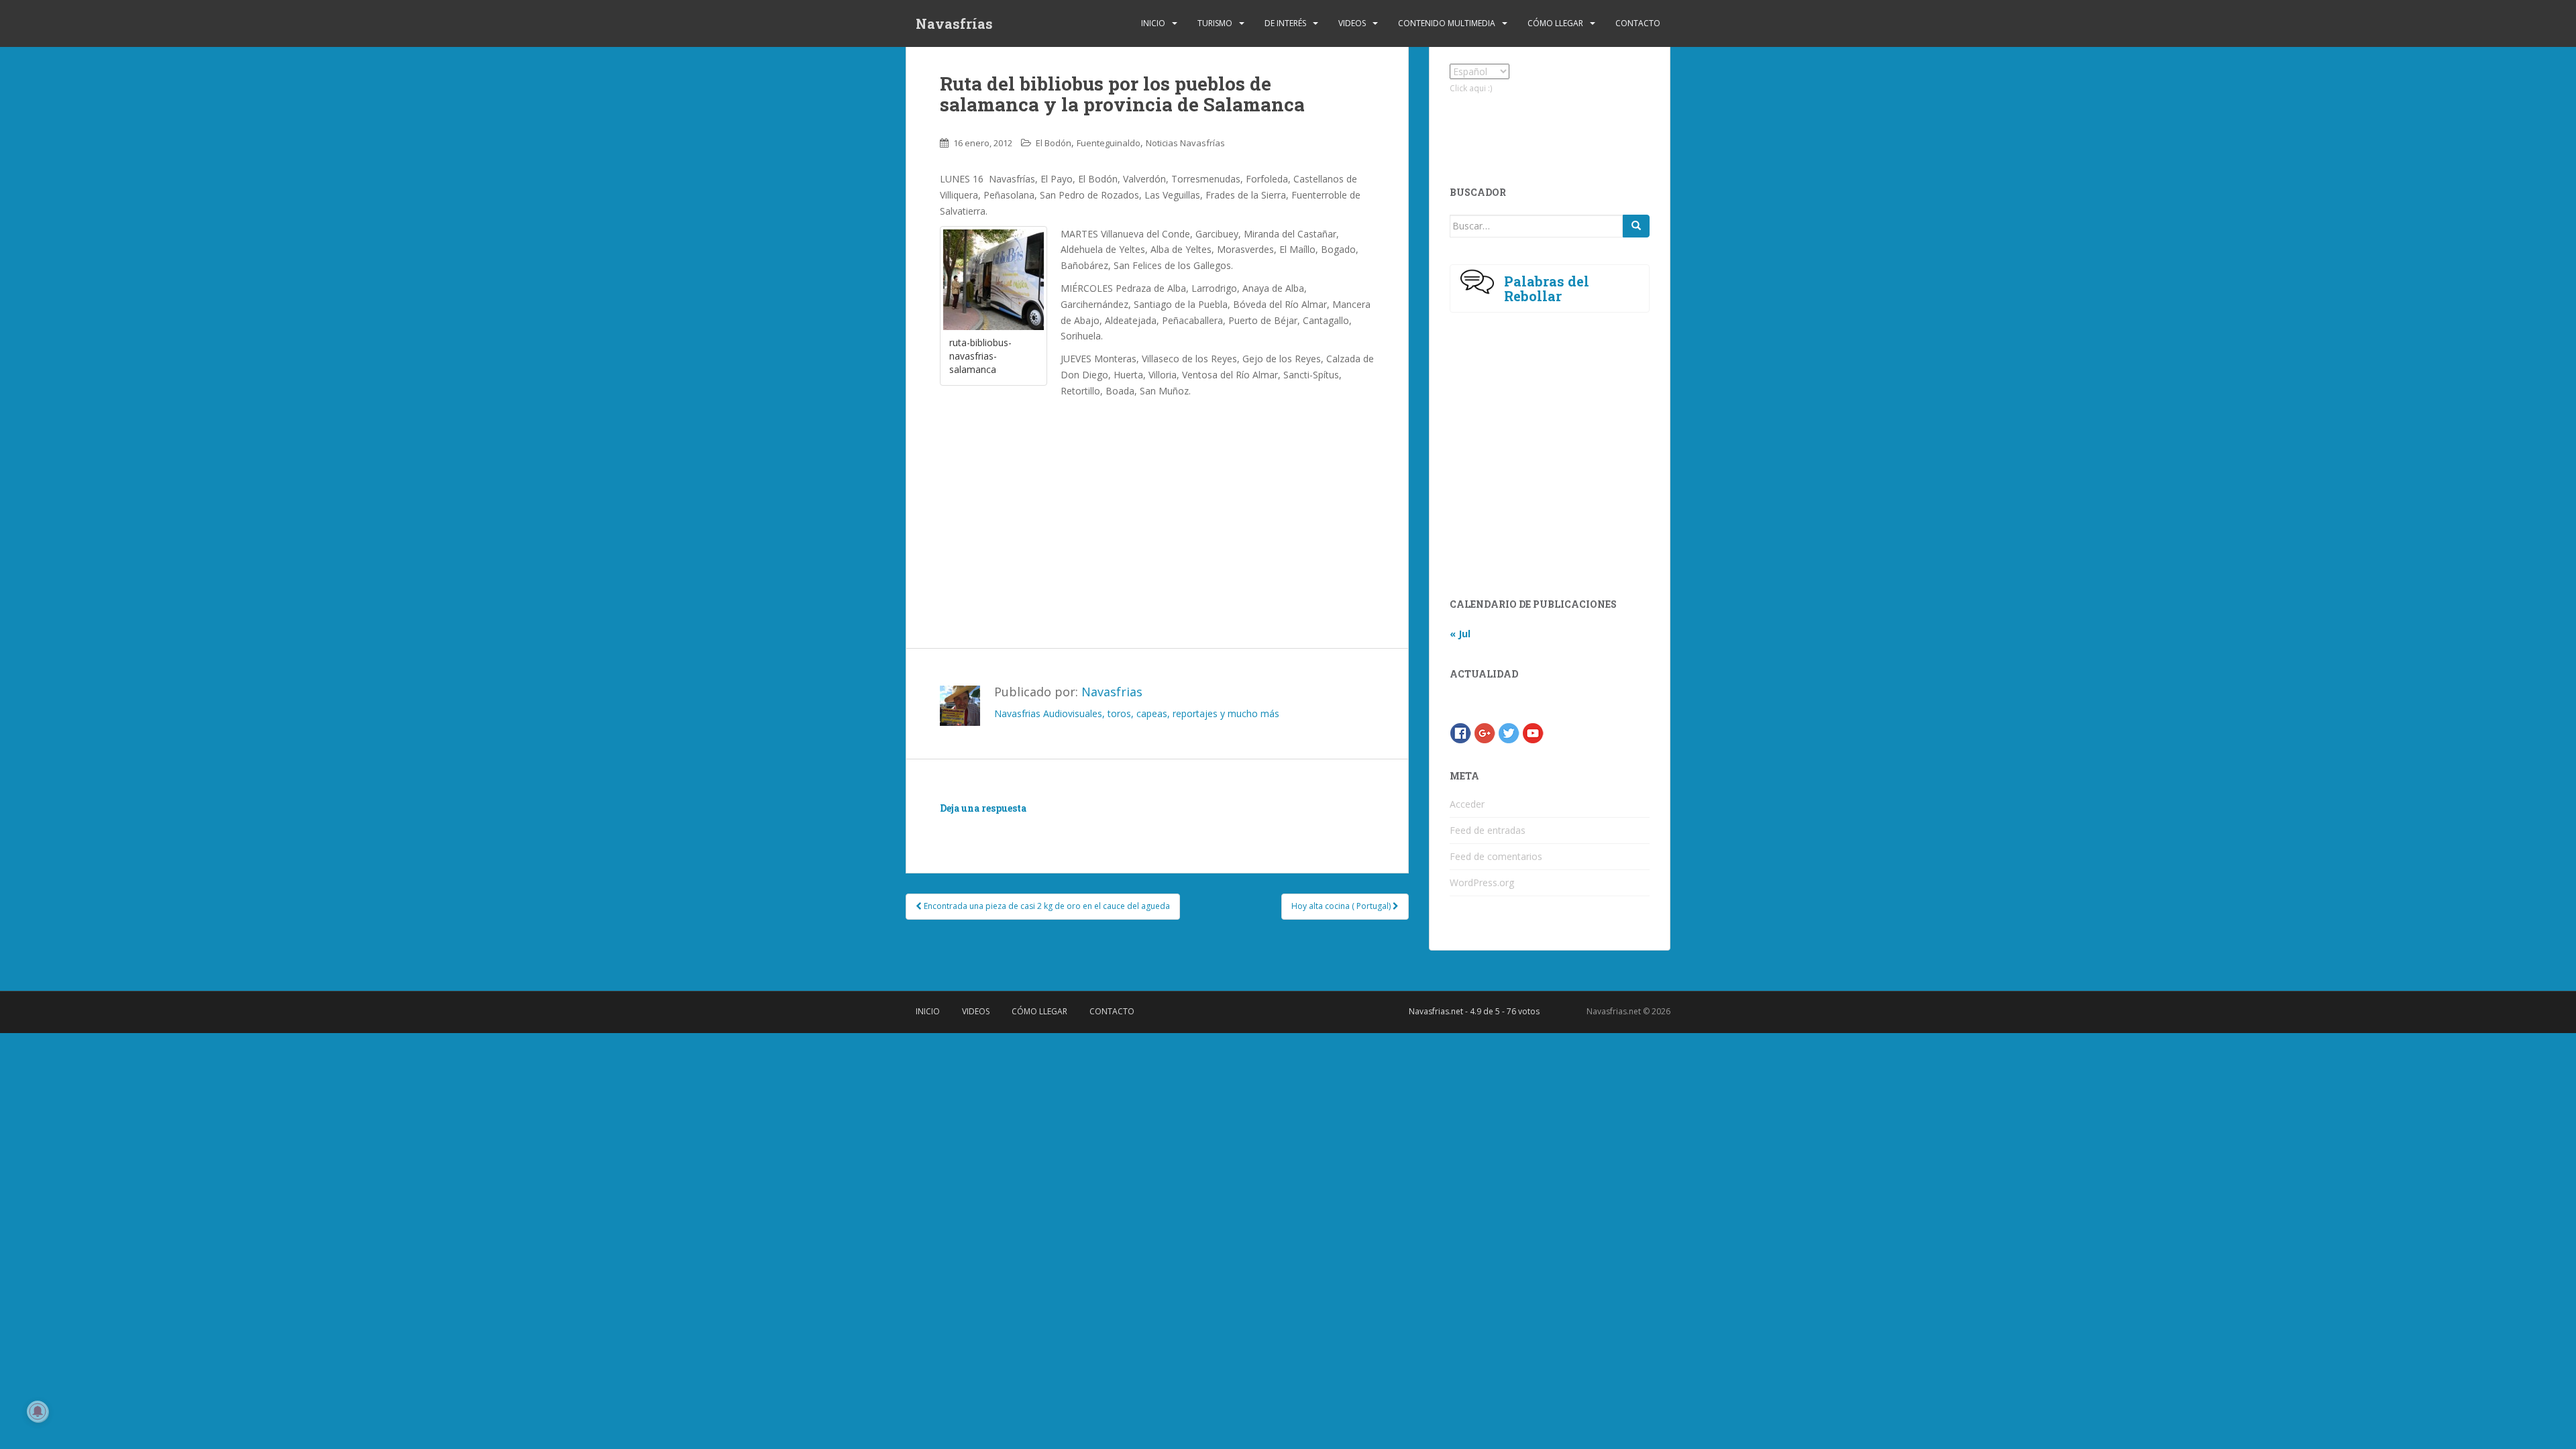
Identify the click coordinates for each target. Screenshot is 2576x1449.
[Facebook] (1460, 732)
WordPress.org (1482, 882)
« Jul (1460, 634)
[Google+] (1485, 732)
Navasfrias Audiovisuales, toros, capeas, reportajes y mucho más (1137, 713)
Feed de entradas (1488, 830)
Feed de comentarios (1496, 856)
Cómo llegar (1555, 23)
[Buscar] (1636, 226)
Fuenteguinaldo (1109, 143)
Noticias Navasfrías (1185, 143)
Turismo (1215, 23)
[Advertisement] (1157, 500)
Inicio (1153, 23)
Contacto (1638, 23)
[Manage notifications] (38, 1411)
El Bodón (1054, 143)
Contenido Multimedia (1447, 23)
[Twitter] (1509, 732)
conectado (1063, 827)
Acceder (1467, 804)
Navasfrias (1112, 692)
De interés (1285, 23)
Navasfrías (954, 23)
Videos (1352, 23)
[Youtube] (1533, 732)
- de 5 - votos (1474, 1011)
